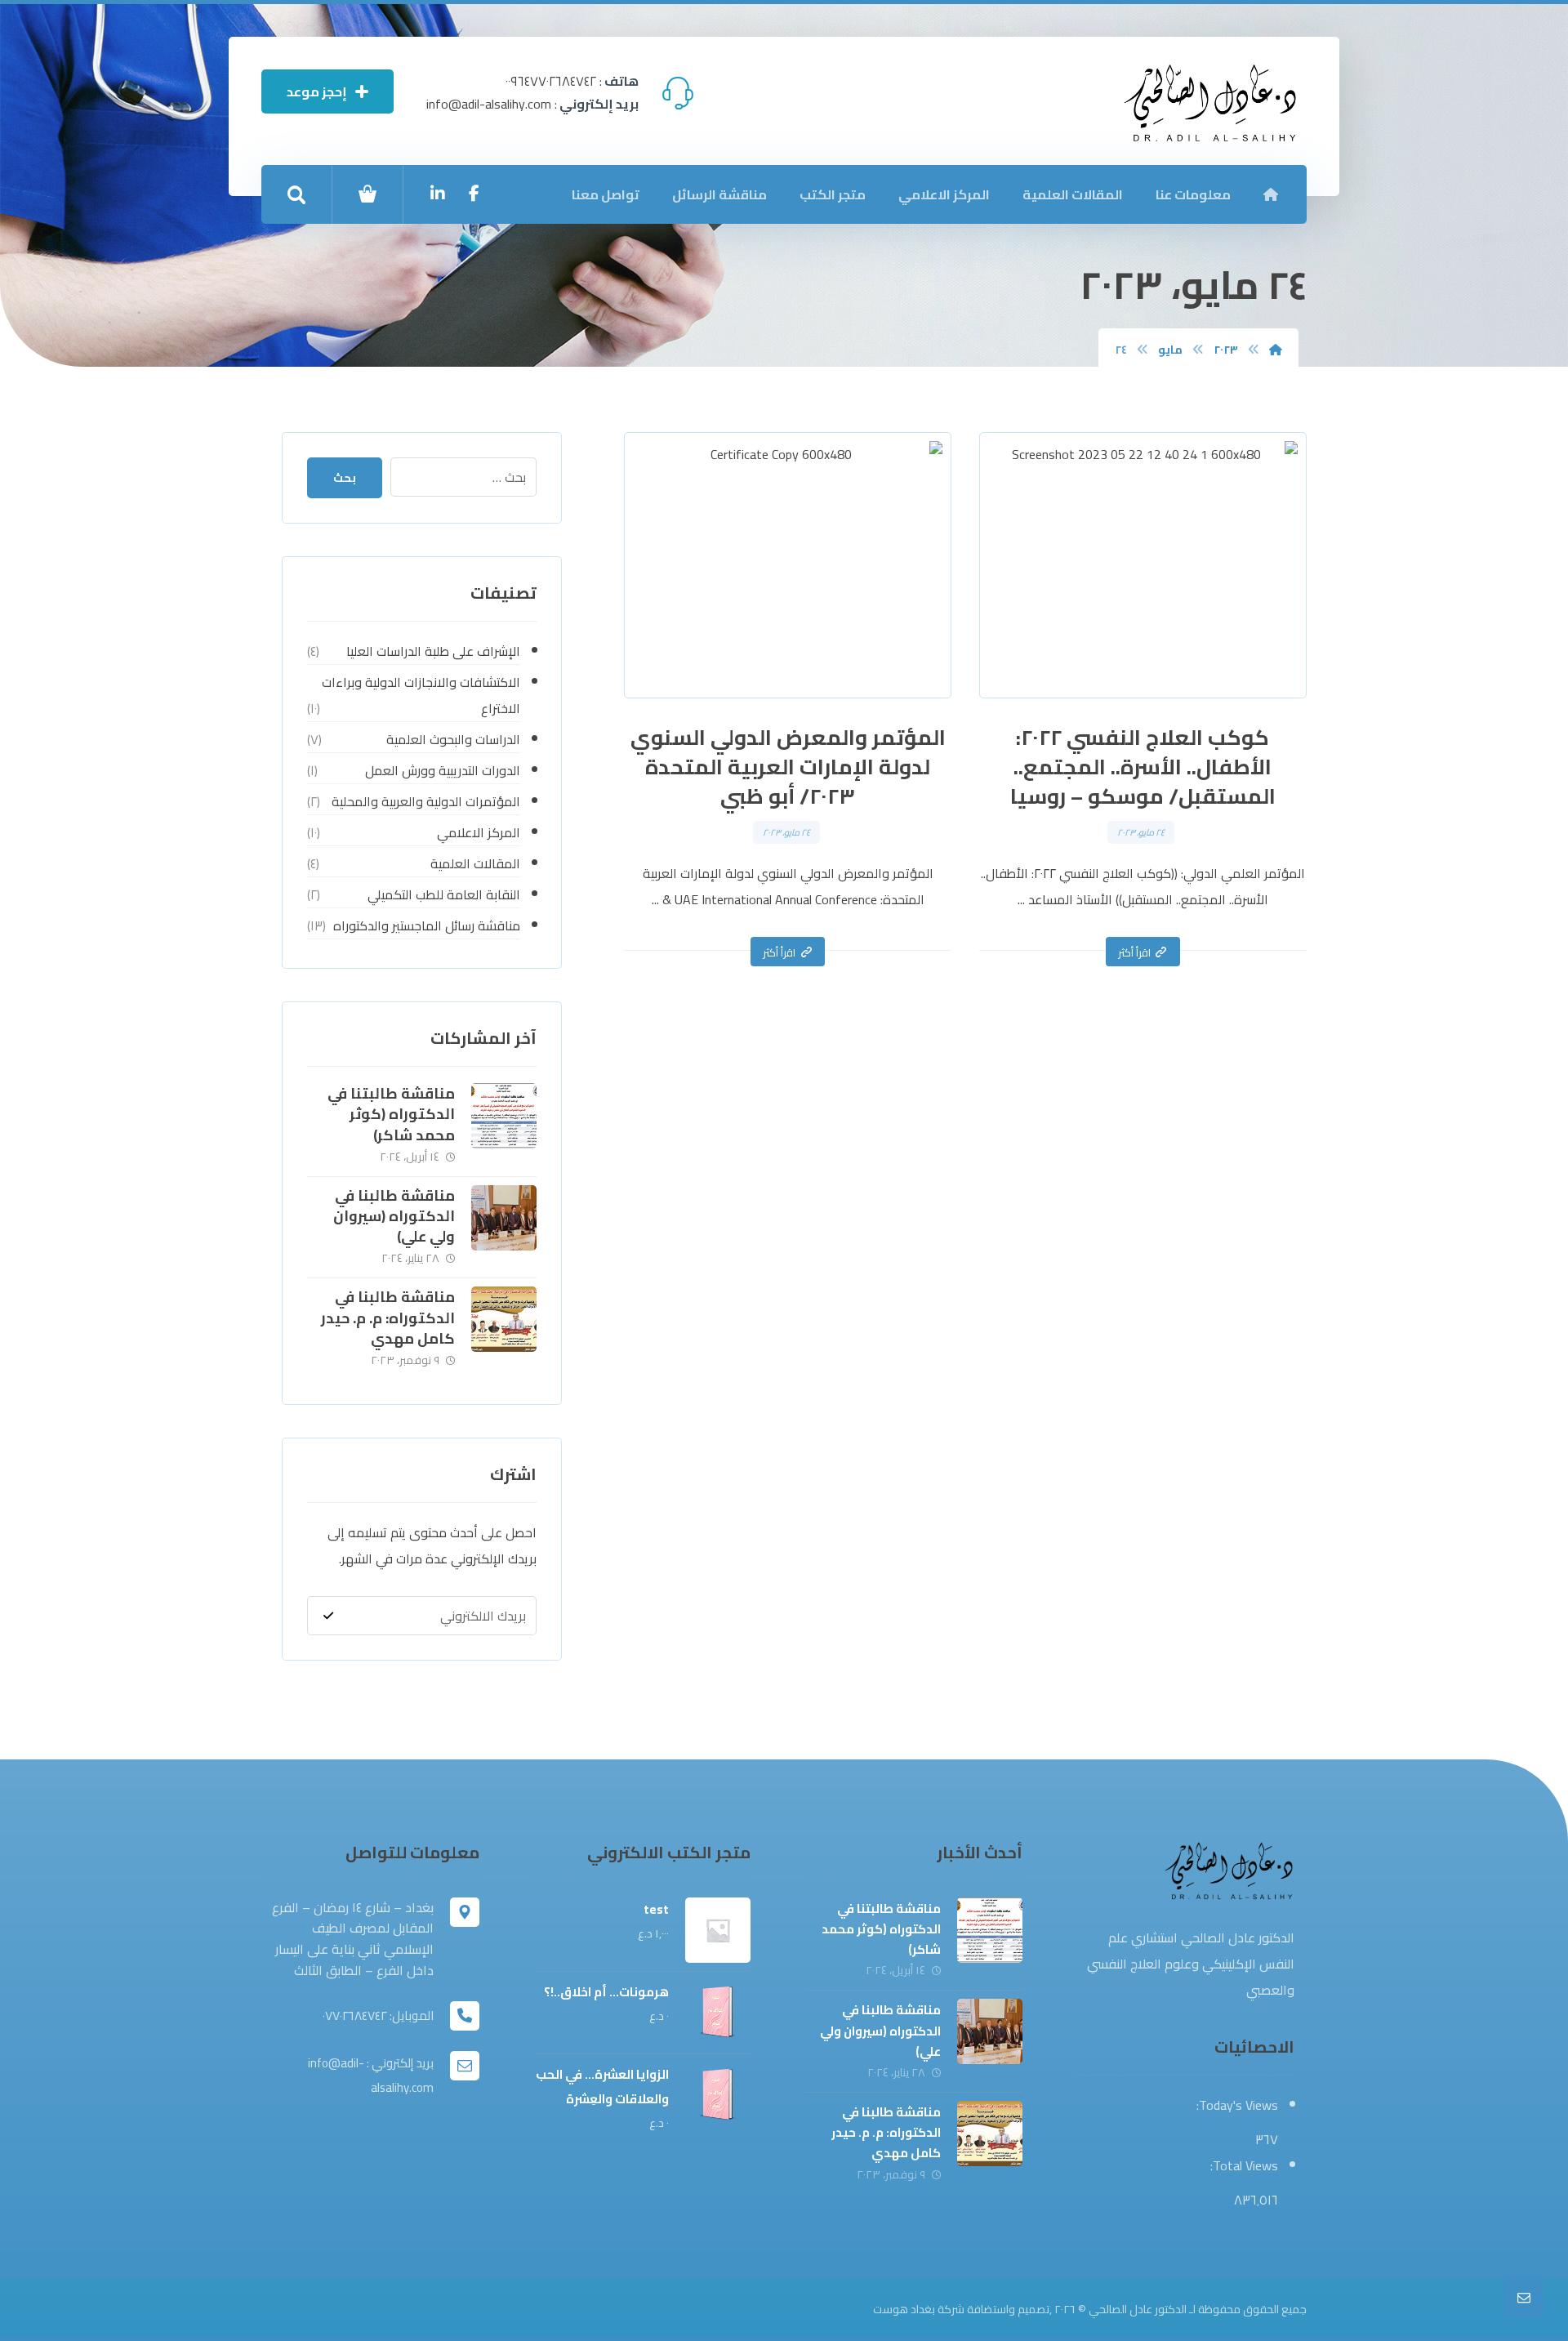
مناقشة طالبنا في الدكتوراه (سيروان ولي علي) (394, 1216)
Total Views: (1243, 2165)
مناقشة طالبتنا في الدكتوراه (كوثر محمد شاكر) (391, 1114)
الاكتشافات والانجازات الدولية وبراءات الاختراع (421, 695)
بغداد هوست (904, 2309)
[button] (474, 194)
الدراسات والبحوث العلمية (453, 739)
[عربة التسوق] (367, 192)
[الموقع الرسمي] (1211, 103)
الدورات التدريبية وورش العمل (442, 770)
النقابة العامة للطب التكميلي (443, 894)
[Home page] (1276, 350)
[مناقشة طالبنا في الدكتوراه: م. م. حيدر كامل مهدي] (504, 1319)
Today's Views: (1236, 2105)
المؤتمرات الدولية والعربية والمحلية (425, 801)
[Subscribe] (328, 1616)
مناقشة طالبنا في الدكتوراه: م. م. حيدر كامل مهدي (388, 1317)
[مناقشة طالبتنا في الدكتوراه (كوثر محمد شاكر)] (504, 1116)
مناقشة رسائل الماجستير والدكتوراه (426, 925)
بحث (345, 478)
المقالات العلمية (475, 863)
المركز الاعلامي (478, 832)
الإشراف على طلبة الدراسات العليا (433, 651)
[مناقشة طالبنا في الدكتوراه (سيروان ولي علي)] (504, 1218)
